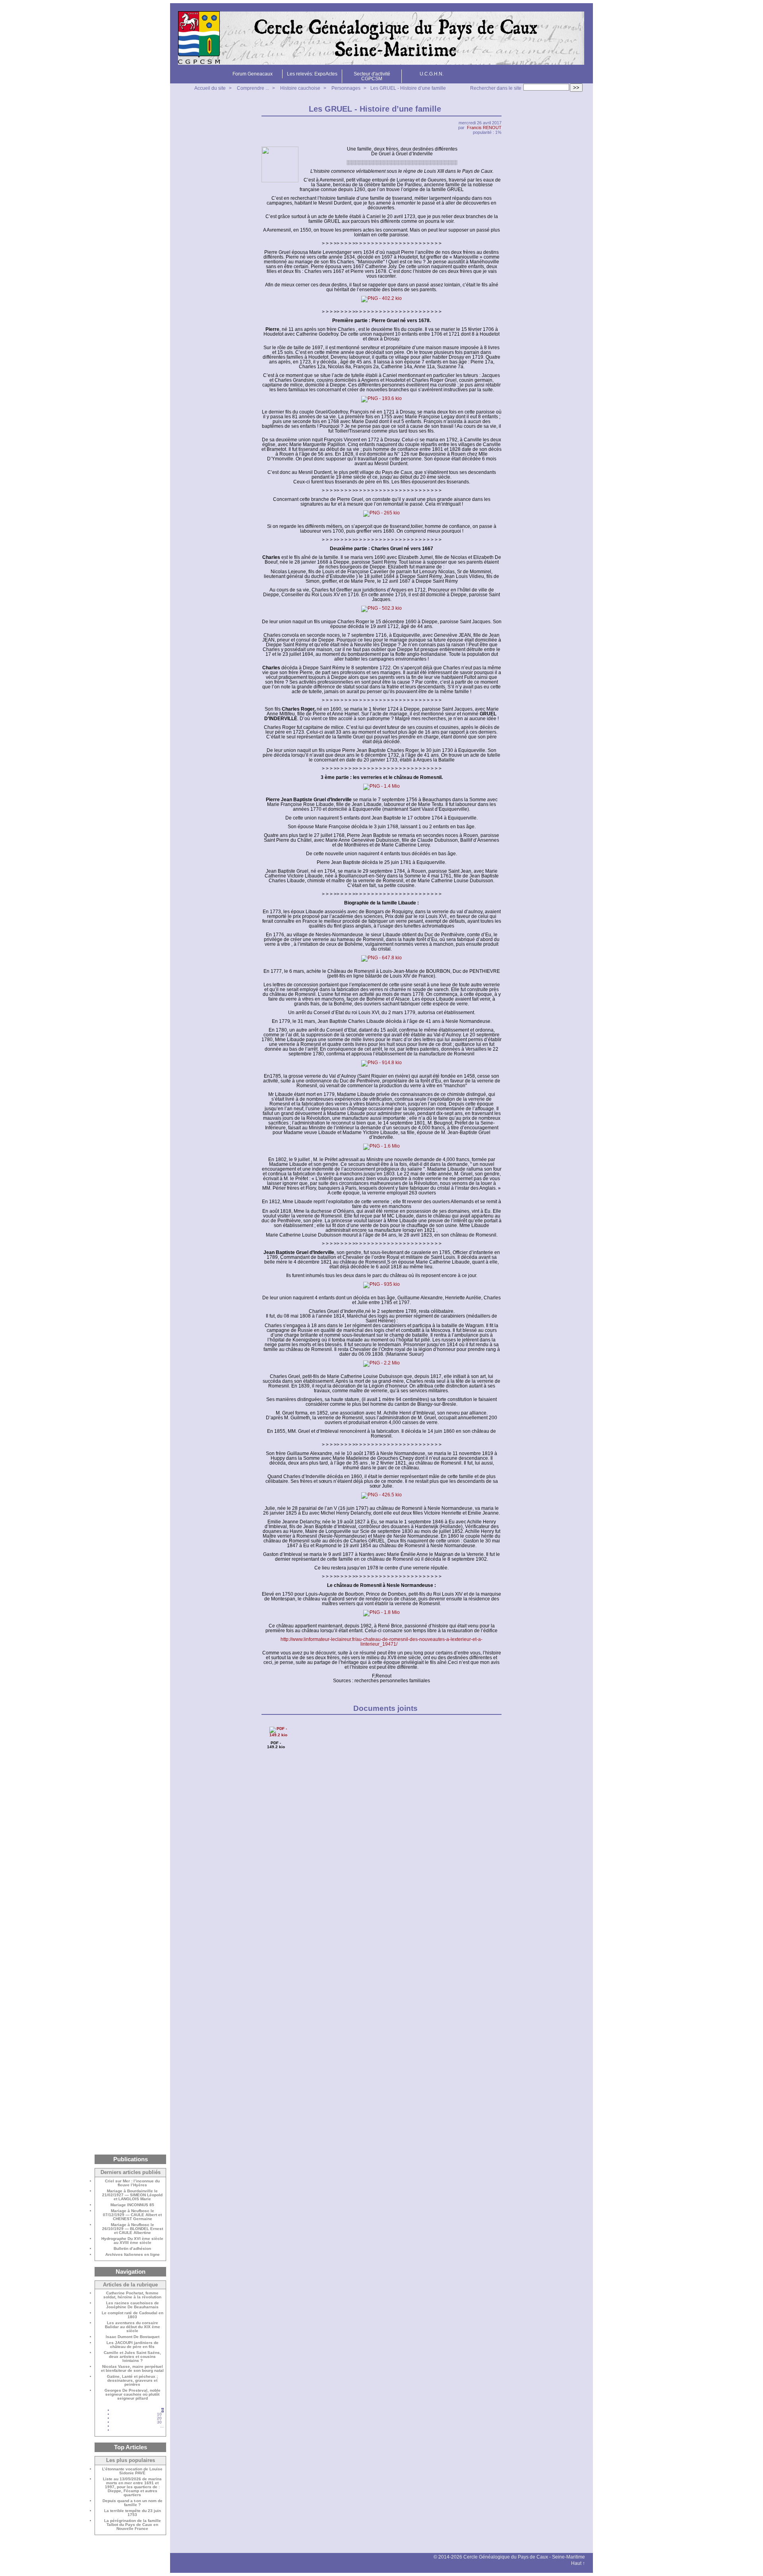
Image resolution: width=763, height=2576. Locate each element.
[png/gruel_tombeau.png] (381, 1285)
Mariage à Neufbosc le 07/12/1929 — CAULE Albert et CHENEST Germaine (132, 2215)
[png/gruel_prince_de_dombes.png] (381, 1613)
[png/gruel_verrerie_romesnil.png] (381, 1063)
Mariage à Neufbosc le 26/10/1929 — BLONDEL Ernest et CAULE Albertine (133, 2229)
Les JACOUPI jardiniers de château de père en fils (133, 2345)
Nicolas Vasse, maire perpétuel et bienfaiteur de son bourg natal (132, 2369)
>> (576, 88)
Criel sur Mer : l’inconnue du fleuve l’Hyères (132, 2183)
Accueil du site (210, 88)
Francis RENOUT (484, 128)
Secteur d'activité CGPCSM (372, 76)
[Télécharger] (278, 1735)
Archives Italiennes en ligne (133, 2255)
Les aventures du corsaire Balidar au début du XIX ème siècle (133, 2327)
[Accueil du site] (381, 38)
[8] (162, 2430)
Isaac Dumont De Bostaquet (133, 2337)
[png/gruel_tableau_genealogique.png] (381, 399)
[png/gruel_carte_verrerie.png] (381, 1147)
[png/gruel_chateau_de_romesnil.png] (381, 787)
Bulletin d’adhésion (132, 2249)
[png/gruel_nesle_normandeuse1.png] (381, 1496)
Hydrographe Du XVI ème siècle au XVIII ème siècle (132, 2241)
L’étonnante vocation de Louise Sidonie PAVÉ (132, 2471)
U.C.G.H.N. (432, 74)
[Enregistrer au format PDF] (497, 109)
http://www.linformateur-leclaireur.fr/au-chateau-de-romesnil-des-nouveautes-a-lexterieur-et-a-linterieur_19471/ (381, 1642)
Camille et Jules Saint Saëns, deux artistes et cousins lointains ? (132, 2357)
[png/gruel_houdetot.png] (381, 299)
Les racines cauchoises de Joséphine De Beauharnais (133, 2305)
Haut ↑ (578, 2563)
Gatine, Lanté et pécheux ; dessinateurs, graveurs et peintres (132, 2381)
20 (159, 2418)
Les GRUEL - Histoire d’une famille (408, 88)
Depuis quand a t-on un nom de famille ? (133, 2503)
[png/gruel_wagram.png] (381, 1364)
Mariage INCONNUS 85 (132, 2205)
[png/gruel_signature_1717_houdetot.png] (381, 514)
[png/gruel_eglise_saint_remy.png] (381, 609)
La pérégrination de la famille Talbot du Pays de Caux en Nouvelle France (133, 2525)
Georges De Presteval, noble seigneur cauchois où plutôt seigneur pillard (133, 2394)
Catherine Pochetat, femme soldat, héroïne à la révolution (132, 2295)
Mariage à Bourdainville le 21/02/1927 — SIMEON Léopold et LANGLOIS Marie (132, 2195)
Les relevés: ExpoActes (312, 74)
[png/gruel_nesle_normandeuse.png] (381, 959)
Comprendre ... (253, 88)
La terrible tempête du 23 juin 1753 (133, 2513)
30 (159, 2422)
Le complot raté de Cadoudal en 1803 (133, 2315)
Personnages (346, 88)
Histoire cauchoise (300, 88)
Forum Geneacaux (253, 74)
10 (159, 2414)
